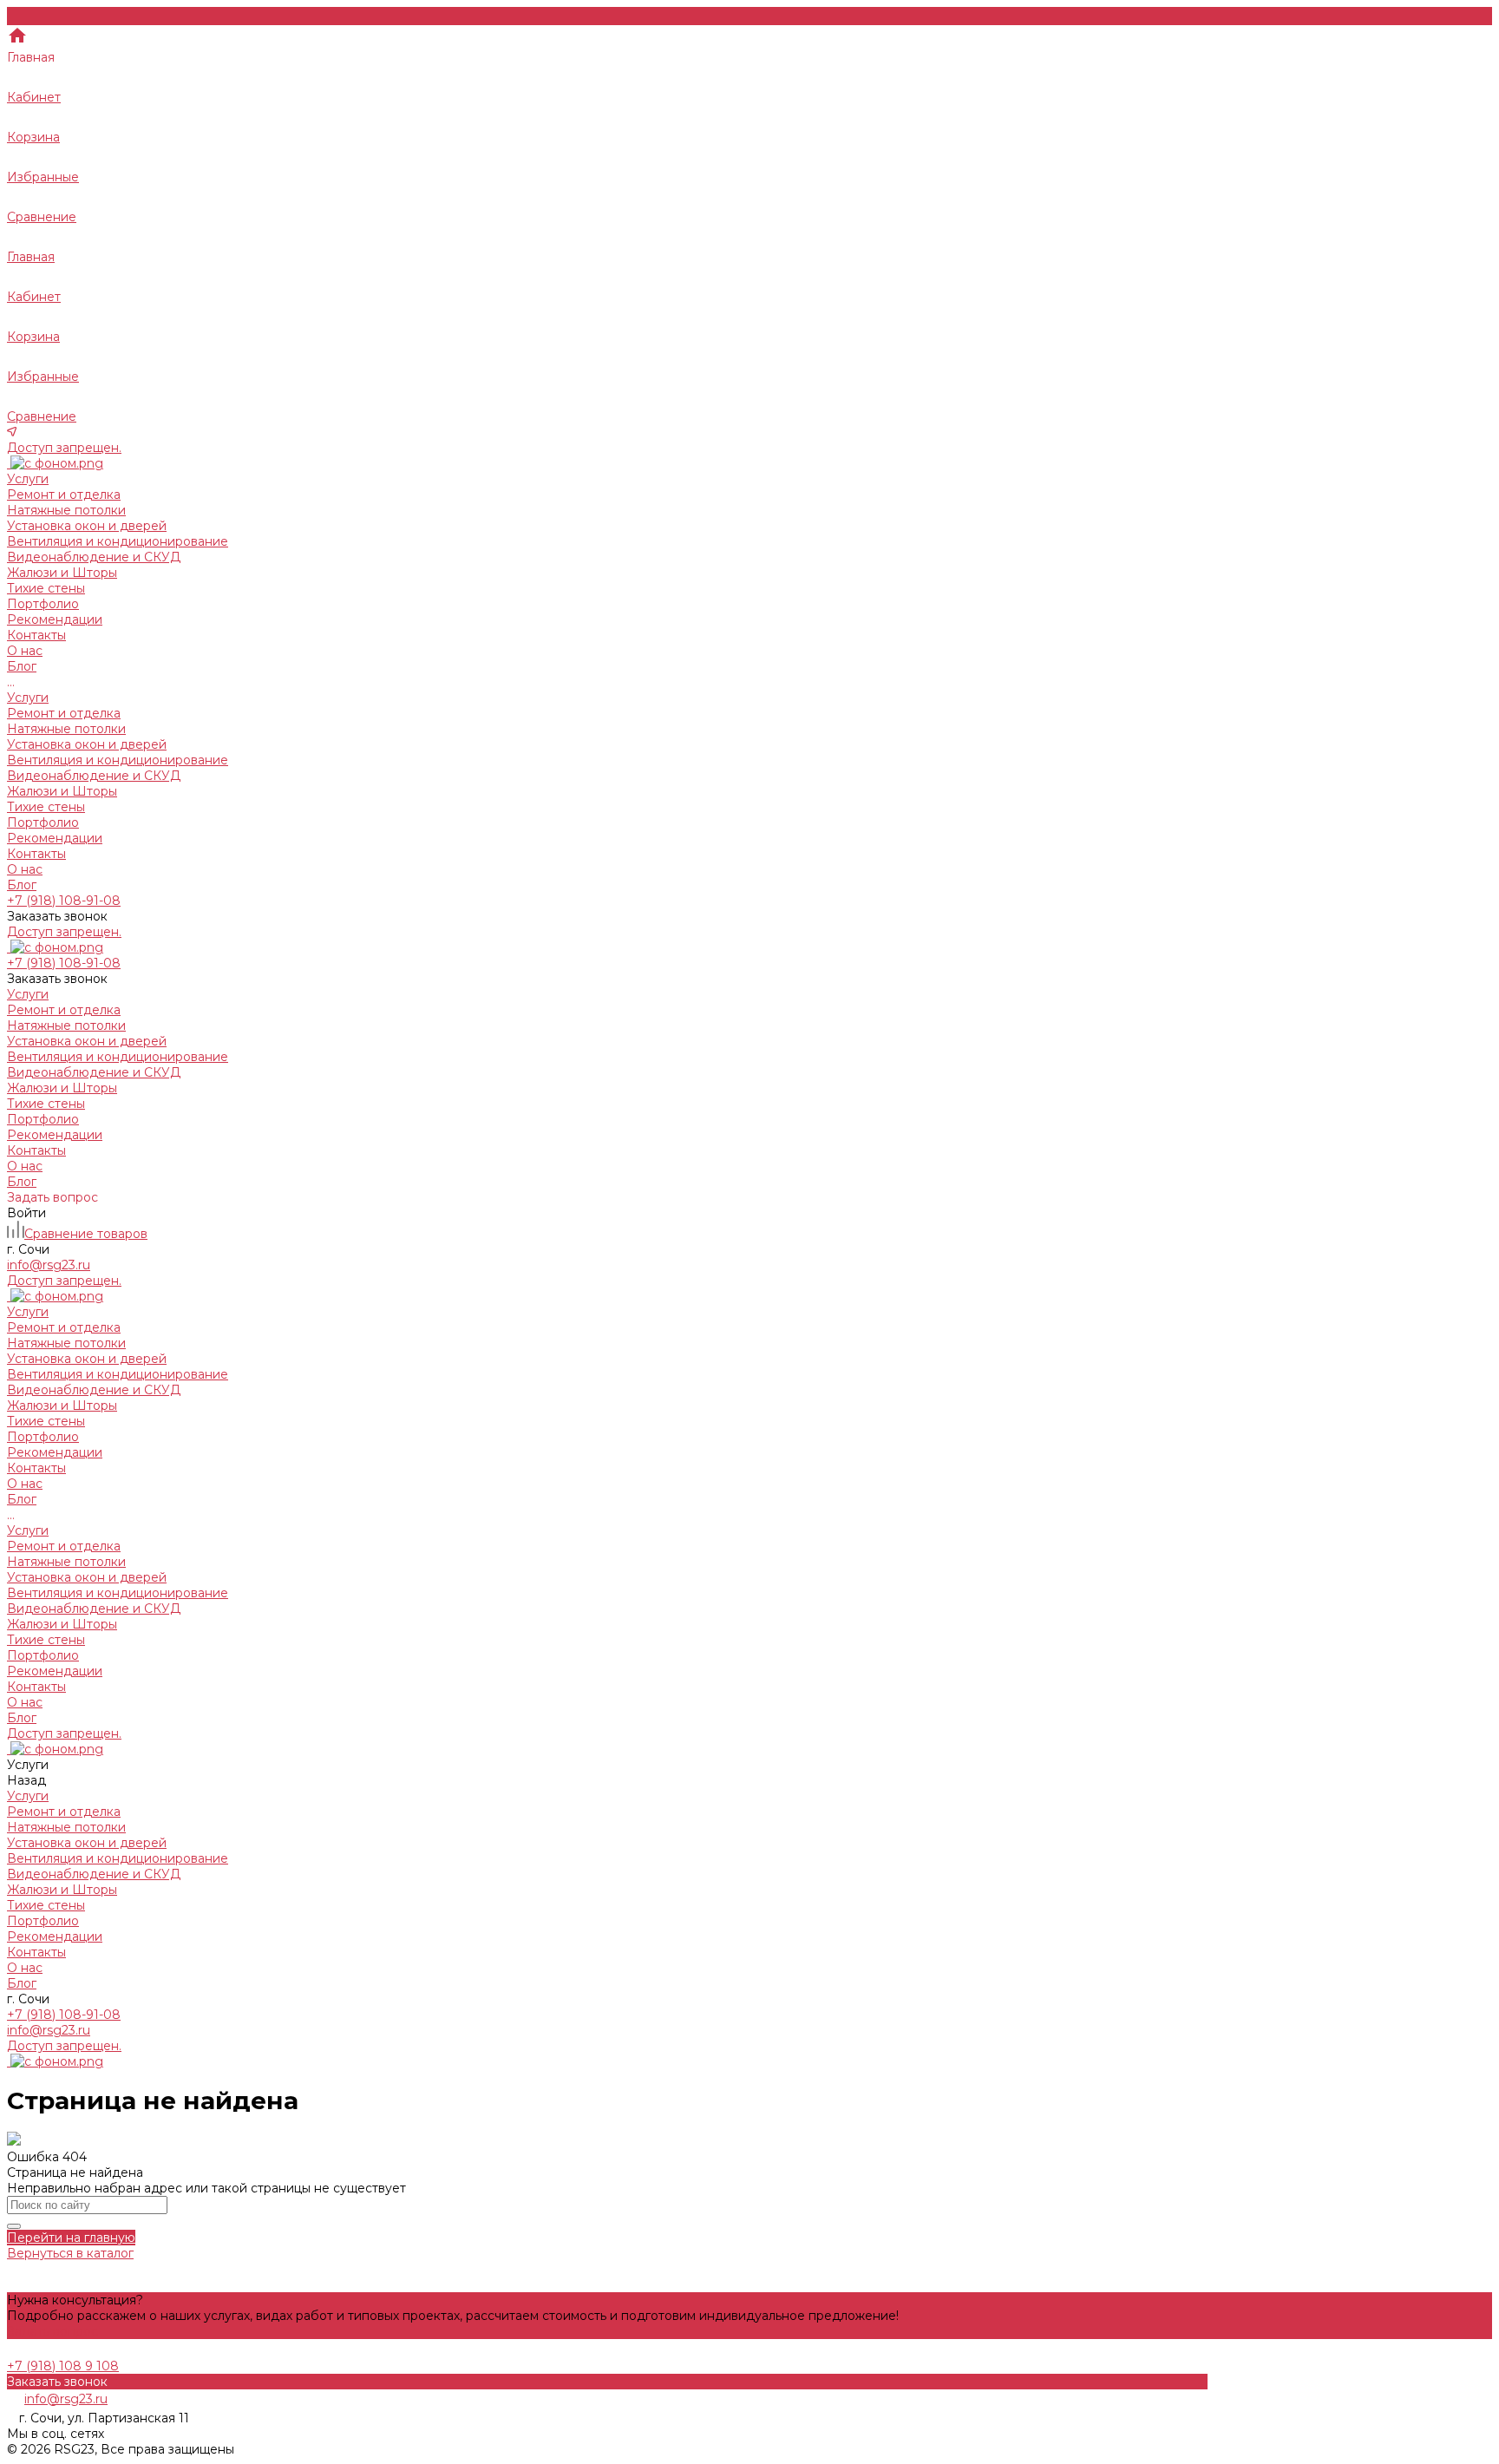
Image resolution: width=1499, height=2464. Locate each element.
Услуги (28, 698)
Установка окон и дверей (87, 526)
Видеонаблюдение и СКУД (94, 557)
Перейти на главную (71, 2238)
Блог (22, 885)
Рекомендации (55, 838)
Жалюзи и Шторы (62, 573)
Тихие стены (46, 588)
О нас (25, 869)
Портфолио (43, 822)
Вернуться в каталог (70, 2253)
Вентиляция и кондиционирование (118, 541)
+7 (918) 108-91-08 (64, 2015)
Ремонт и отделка (64, 495)
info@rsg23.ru (49, 2030)
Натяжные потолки (66, 510)
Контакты (36, 854)
